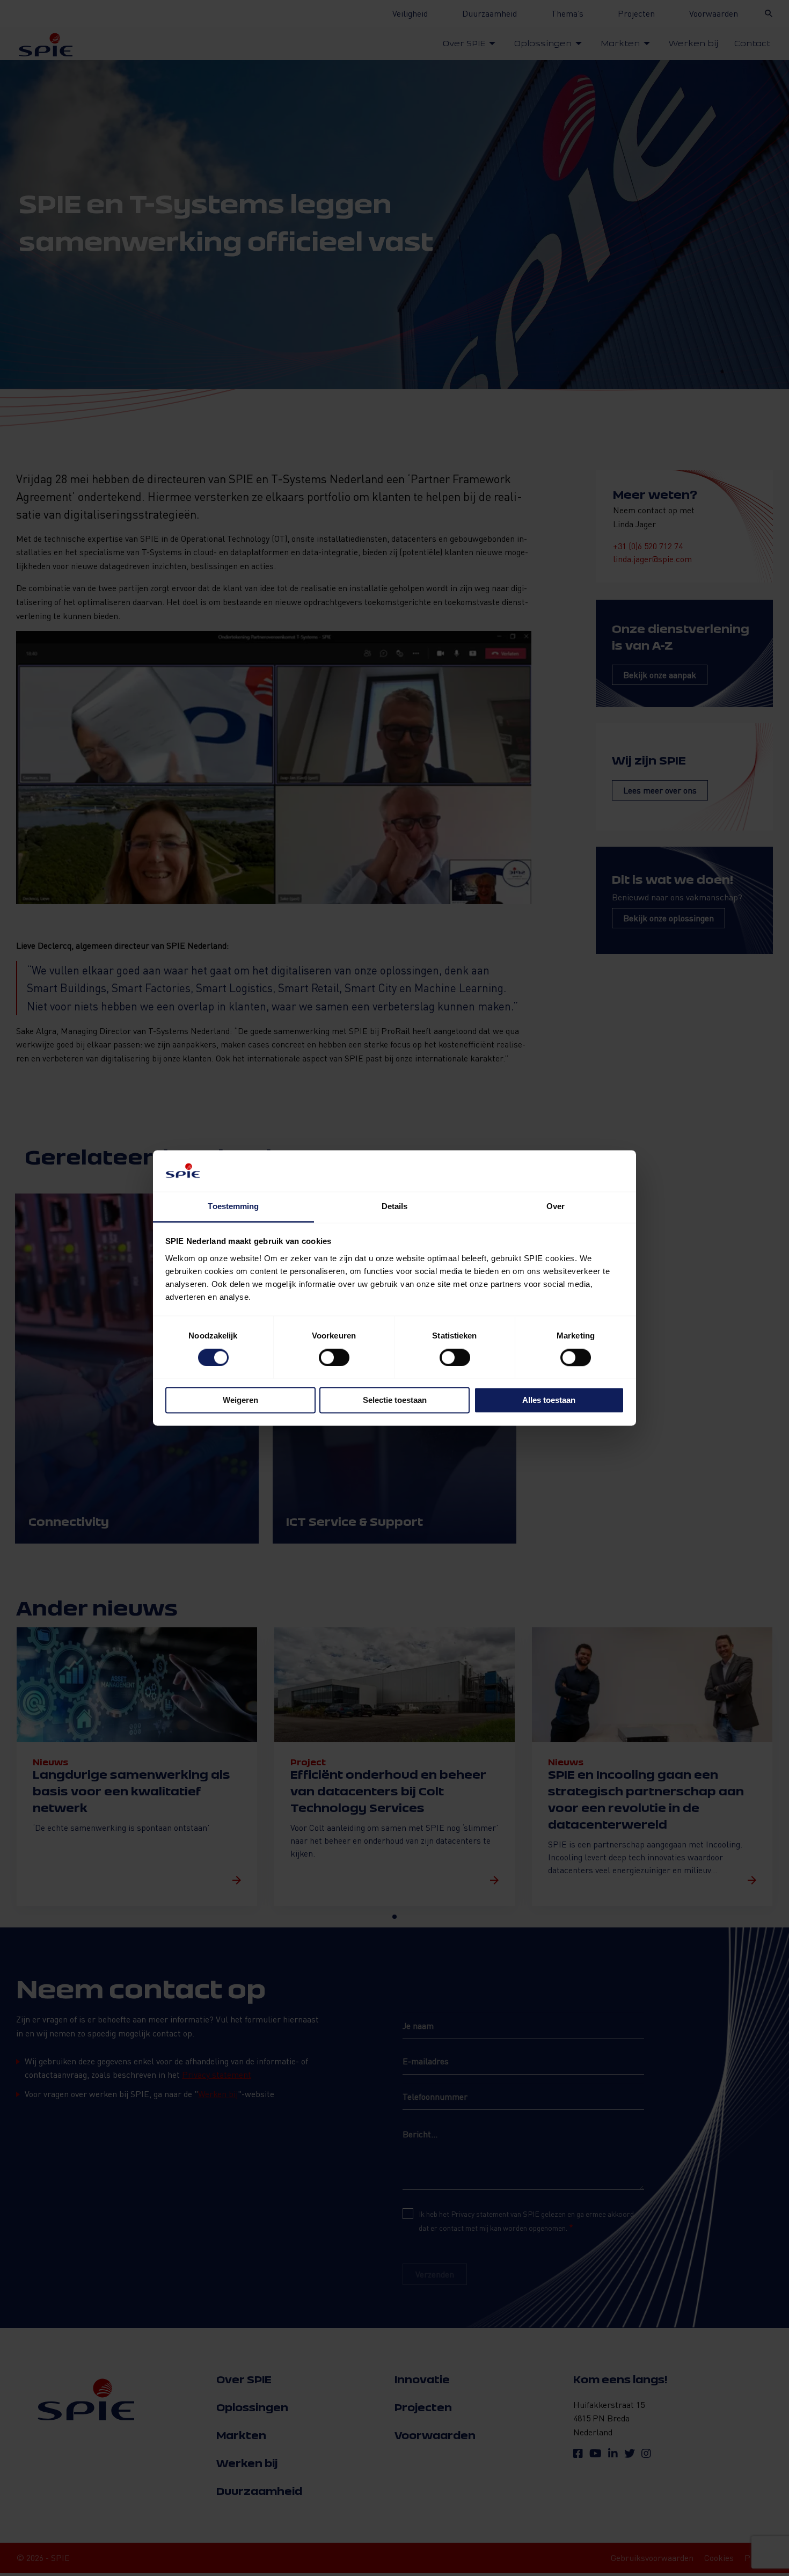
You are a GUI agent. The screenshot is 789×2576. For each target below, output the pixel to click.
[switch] (334, 1358)
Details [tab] (395, 1206)
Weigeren (240, 1400)
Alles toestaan (549, 1400)
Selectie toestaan (395, 1400)
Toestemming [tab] (233, 1206)
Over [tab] (556, 1206)
